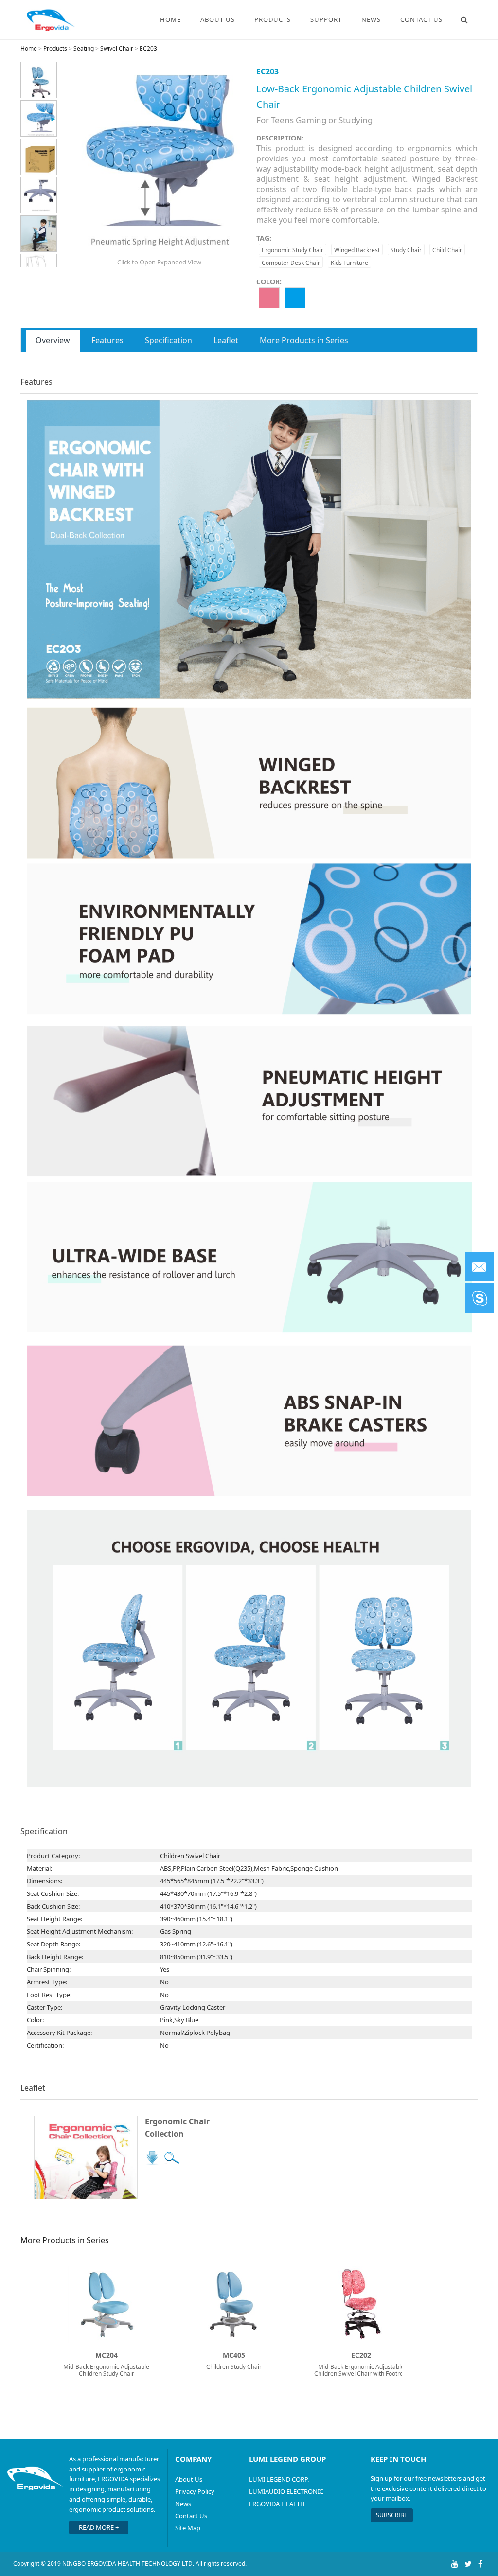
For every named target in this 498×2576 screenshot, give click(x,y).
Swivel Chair (117, 48)
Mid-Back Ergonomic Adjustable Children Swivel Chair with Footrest (361, 2370)
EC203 (148, 48)
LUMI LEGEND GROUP (287, 2459)
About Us (189, 2479)
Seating (84, 48)
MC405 (234, 2355)
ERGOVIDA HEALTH (277, 2504)
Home (170, 19)
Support (326, 19)
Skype (480, 1298)
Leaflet (226, 340)
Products (273, 19)
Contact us (421, 19)
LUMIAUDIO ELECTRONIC (286, 2491)
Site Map (188, 2528)
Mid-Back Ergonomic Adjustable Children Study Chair (106, 2370)
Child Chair (447, 250)
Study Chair (406, 250)
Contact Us (191, 2516)
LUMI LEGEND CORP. (279, 2479)
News (371, 19)
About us (218, 19)
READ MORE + (99, 2527)
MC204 (107, 2355)
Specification (169, 340)
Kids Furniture (349, 263)
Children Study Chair (234, 2367)
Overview (53, 340)
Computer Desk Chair (291, 263)
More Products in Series (304, 340)
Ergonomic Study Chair (293, 250)
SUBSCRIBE (392, 2515)
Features (107, 340)
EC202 (361, 2355)
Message (480, 1266)
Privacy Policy (195, 2491)
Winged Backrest (357, 250)
